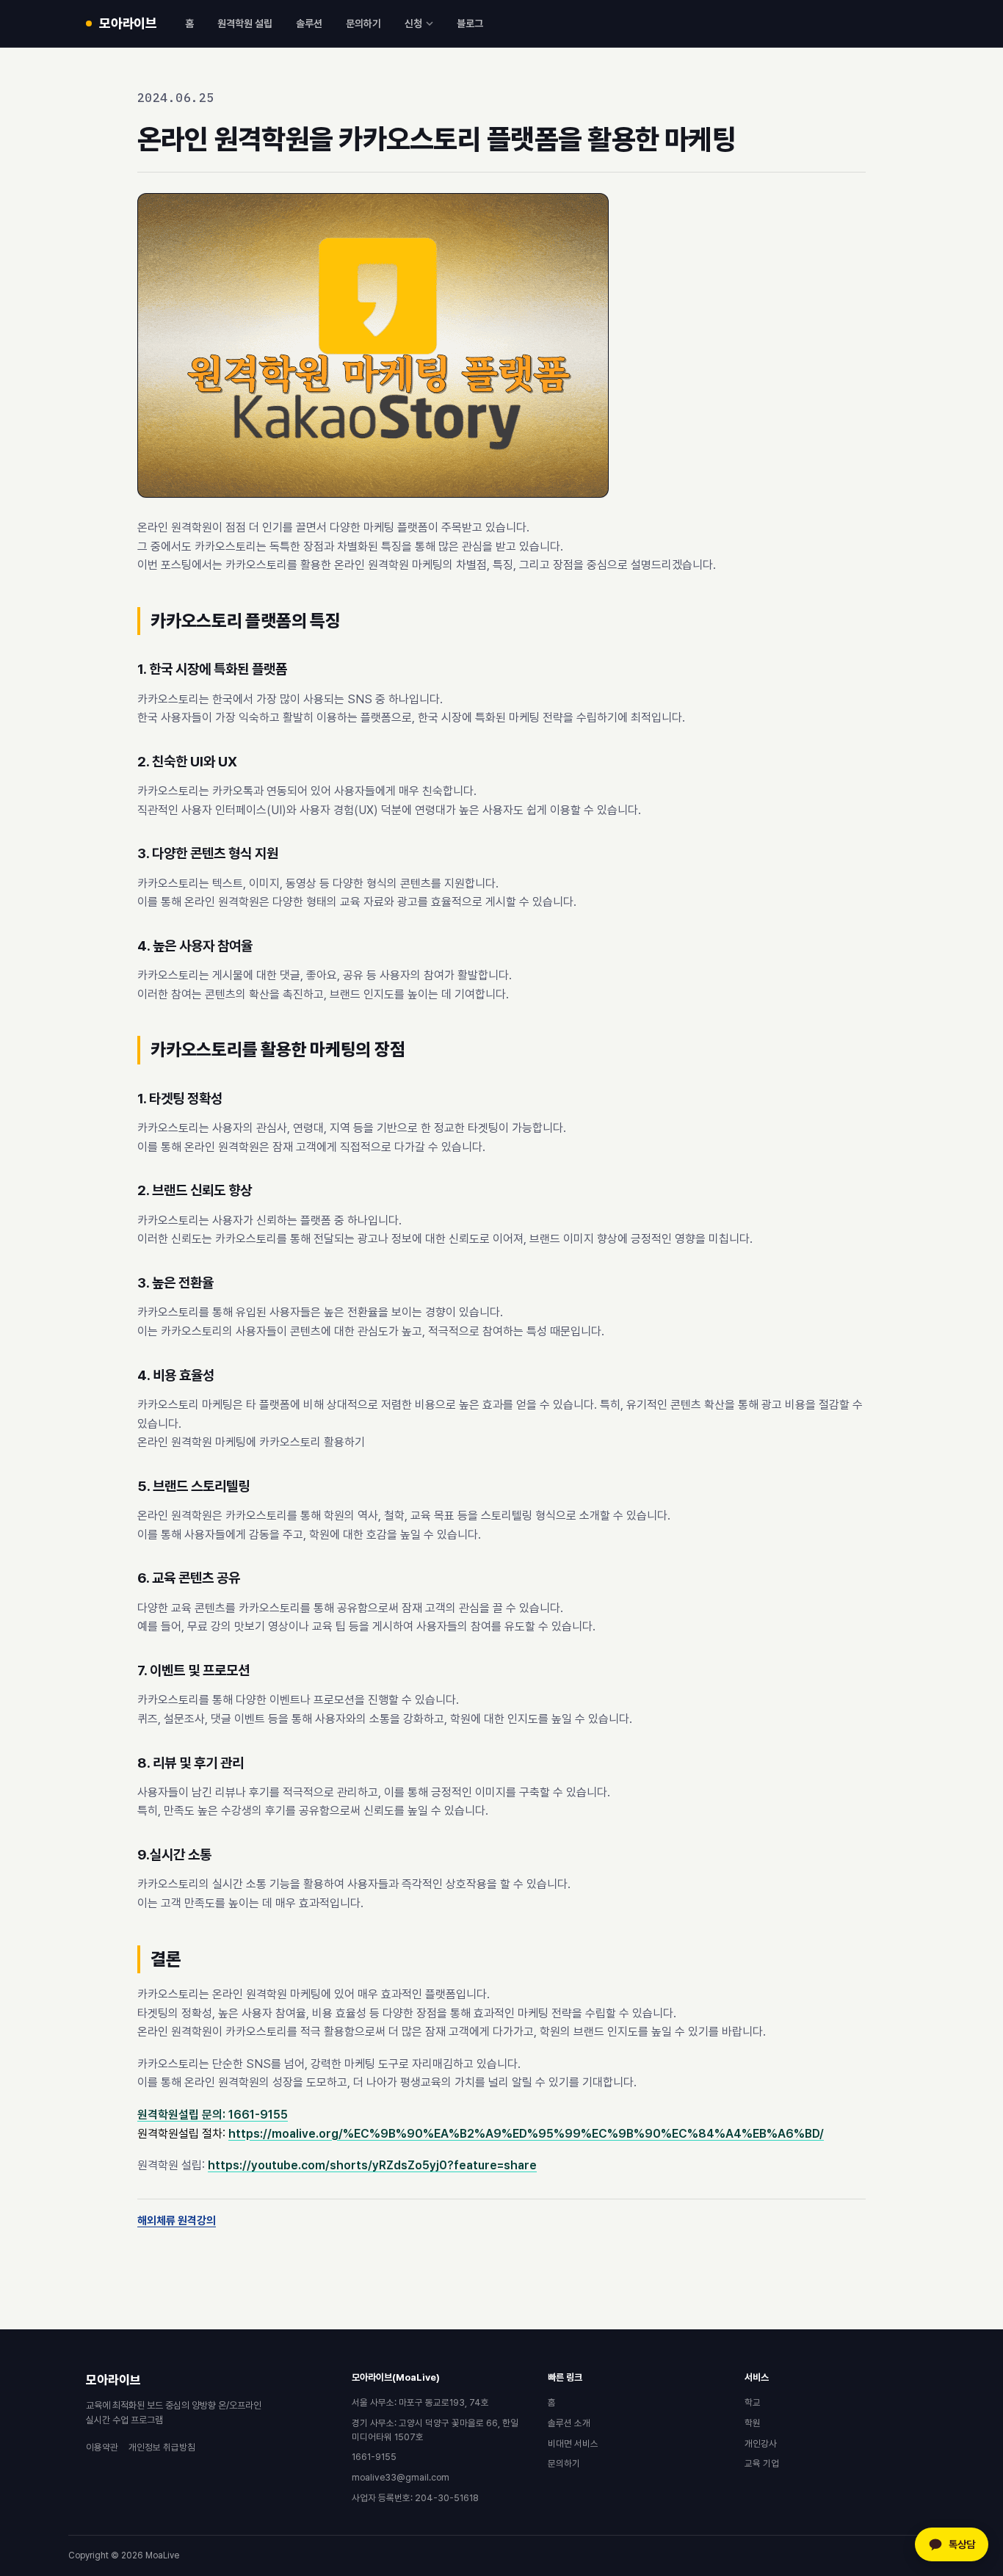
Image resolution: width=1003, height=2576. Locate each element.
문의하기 (363, 23)
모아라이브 (113, 2380)
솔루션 (309, 23)
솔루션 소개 (569, 2423)
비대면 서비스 (573, 2443)
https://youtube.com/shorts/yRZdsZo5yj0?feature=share (372, 2165)
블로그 (470, 23)
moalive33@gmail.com (401, 2477)
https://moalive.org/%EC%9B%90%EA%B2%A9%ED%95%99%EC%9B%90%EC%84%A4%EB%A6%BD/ (526, 2134)
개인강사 (761, 2443)
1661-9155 (374, 2457)
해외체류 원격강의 (177, 2221)
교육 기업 (762, 2463)
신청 (413, 23)
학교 (753, 2402)
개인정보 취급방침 (162, 2447)
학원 (753, 2423)
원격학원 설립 (245, 23)
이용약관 (102, 2447)
